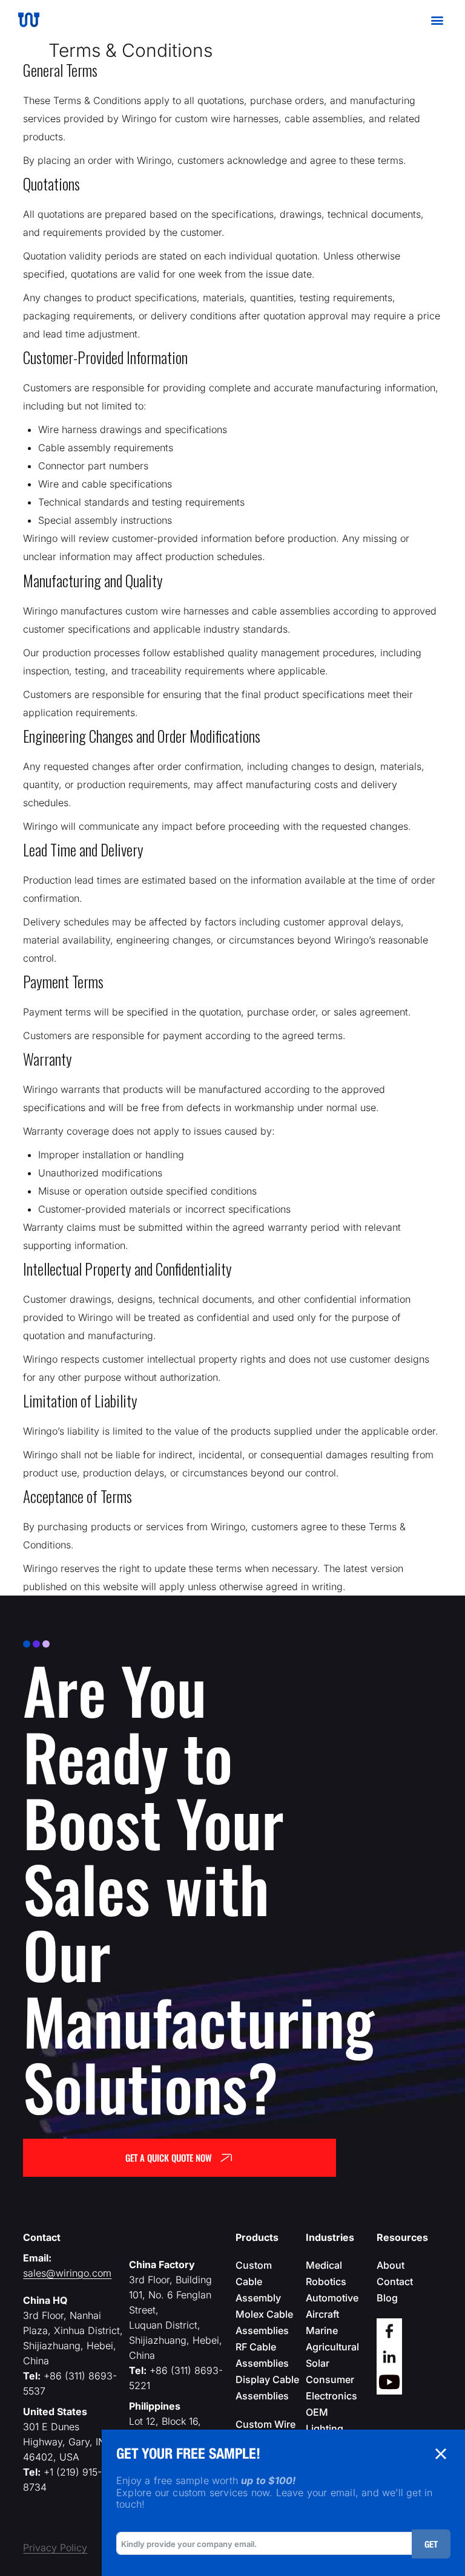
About (391, 2265)
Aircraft (322, 2314)
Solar (318, 2363)
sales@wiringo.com (67, 2273)
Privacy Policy (55, 2548)
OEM (317, 2412)
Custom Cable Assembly (258, 2281)
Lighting (325, 2428)
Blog (387, 2298)
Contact (395, 2281)
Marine (322, 2330)
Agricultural (332, 2347)
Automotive (332, 2298)
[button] (437, 20)
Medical (324, 2265)
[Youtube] (389, 2382)
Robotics (326, 2281)
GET (431, 2544)
